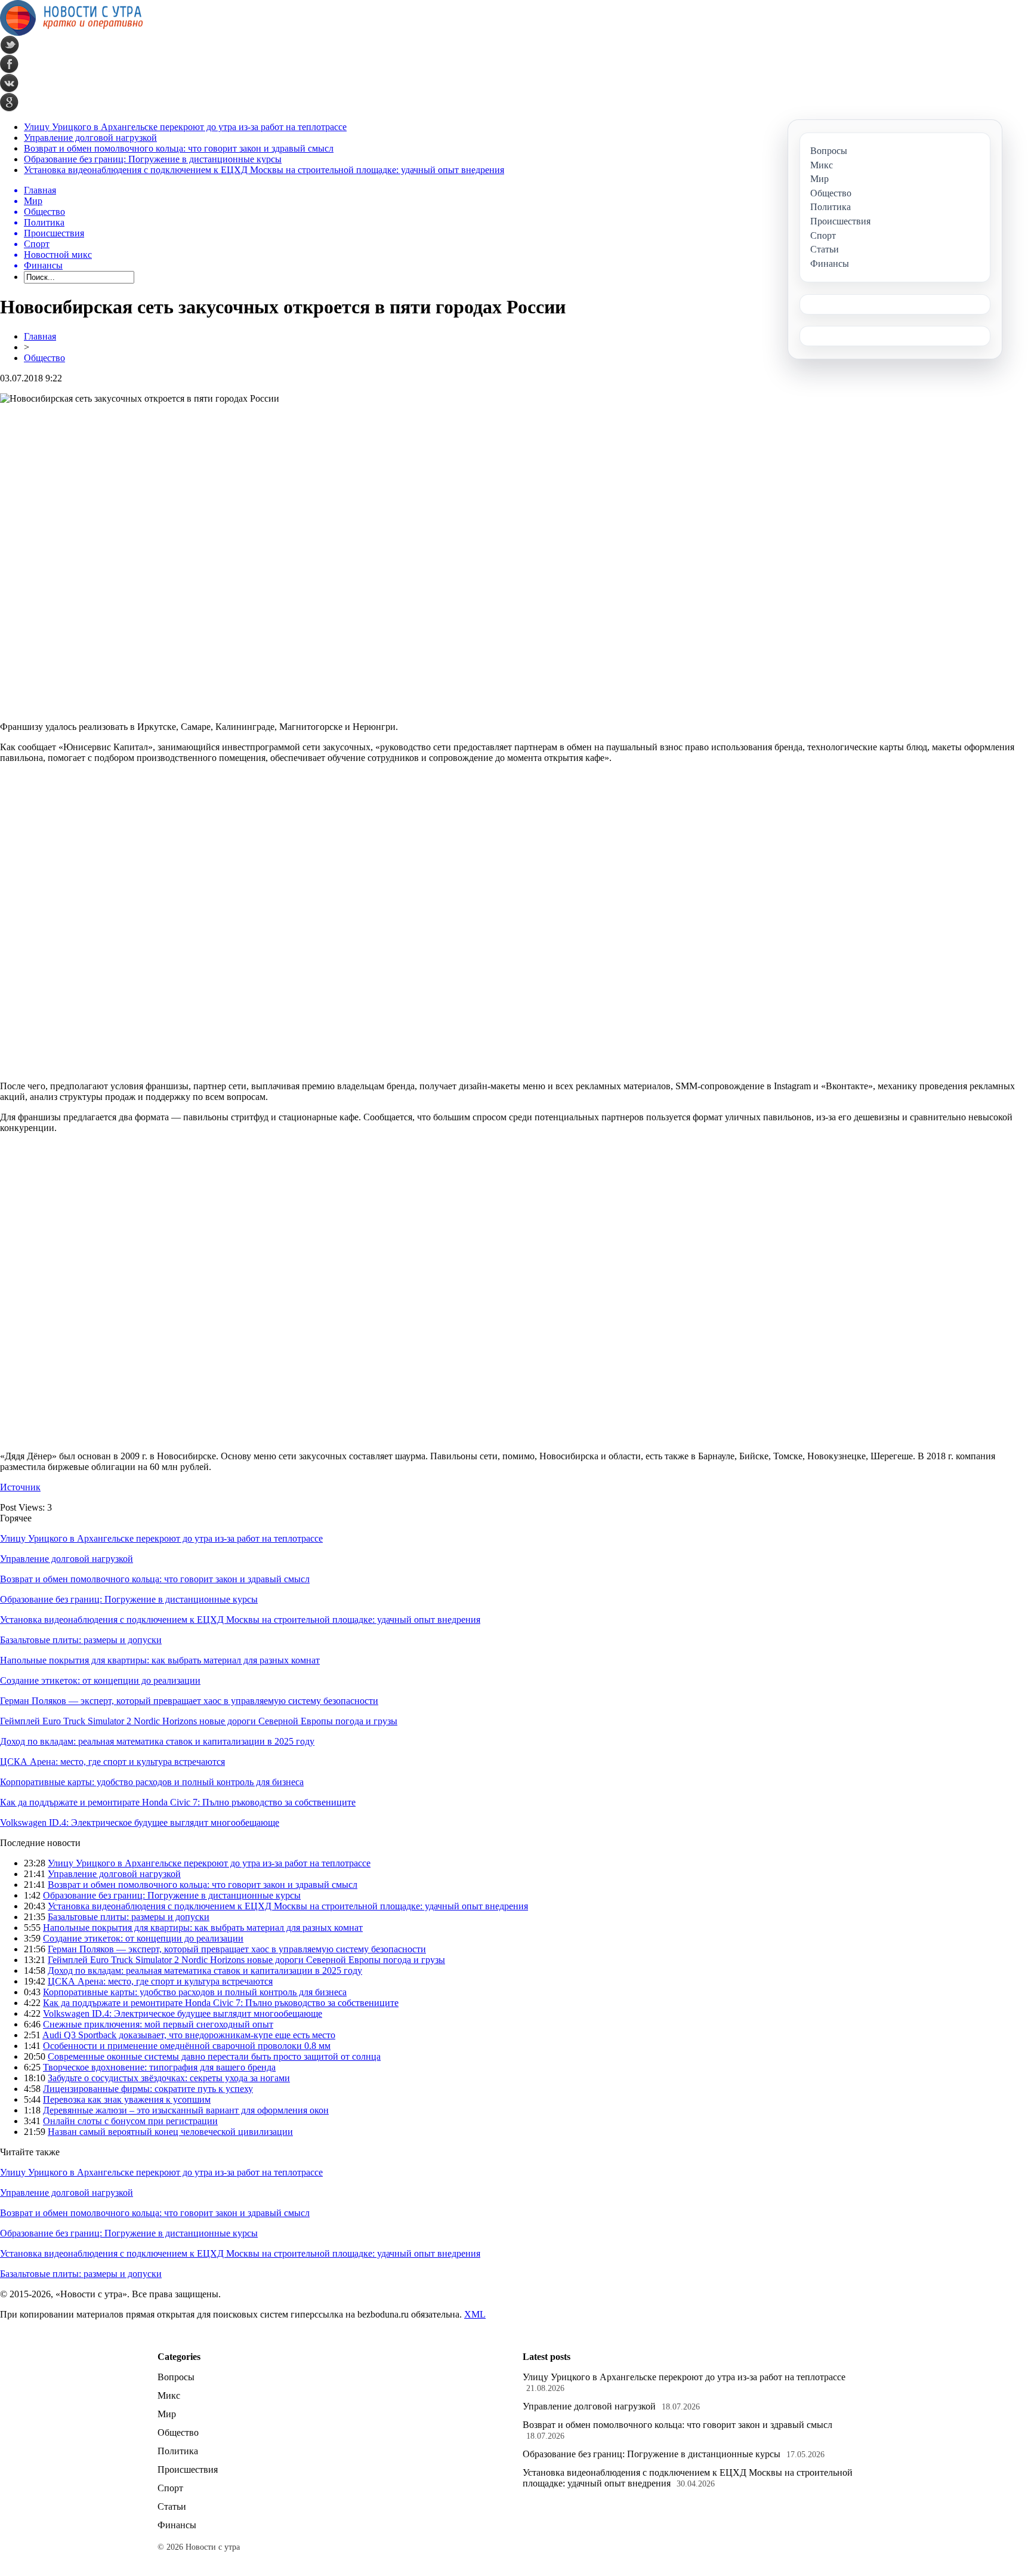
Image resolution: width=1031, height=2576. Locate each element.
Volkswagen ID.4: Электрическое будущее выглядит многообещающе (140, 1822)
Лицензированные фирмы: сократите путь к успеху (148, 2089)
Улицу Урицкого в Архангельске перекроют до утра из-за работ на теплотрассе (185, 127)
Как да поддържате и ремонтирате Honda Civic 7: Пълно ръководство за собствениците (178, 1802)
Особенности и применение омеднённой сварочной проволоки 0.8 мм (187, 2046)
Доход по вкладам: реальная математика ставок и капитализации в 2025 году (157, 1741)
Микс (169, 2395)
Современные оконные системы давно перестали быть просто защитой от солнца (214, 2056)
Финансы (177, 2525)
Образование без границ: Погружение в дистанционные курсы (153, 159)
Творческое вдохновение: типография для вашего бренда (159, 2067)
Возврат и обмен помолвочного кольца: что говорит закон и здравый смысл (179, 148)
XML (475, 2314)
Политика (178, 2451)
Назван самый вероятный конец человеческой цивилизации (170, 2132)
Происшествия (188, 2469)
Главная (40, 336)
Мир (167, 2414)
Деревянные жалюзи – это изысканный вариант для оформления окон (186, 2110)
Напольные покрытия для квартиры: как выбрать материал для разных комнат (160, 1660)
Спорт (170, 2488)
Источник (20, 1487)
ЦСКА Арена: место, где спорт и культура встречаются (112, 1762)
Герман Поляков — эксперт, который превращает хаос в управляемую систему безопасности (189, 1701)
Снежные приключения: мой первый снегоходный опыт (158, 2024)
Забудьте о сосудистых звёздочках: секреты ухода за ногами (169, 2078)
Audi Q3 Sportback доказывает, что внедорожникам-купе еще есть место (189, 2035)
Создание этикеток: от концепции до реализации (100, 1680)
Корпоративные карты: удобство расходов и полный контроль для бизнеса (152, 1782)
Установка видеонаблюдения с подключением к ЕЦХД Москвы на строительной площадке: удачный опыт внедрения (264, 170)
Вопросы (176, 2377)
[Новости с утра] (72, 33)
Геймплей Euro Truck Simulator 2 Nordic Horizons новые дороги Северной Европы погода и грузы (199, 1721)
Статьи (172, 2506)
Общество (44, 358)
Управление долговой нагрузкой (90, 138)
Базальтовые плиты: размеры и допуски (81, 1640)
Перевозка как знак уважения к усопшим (127, 2099)
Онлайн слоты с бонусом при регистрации (130, 2121)
